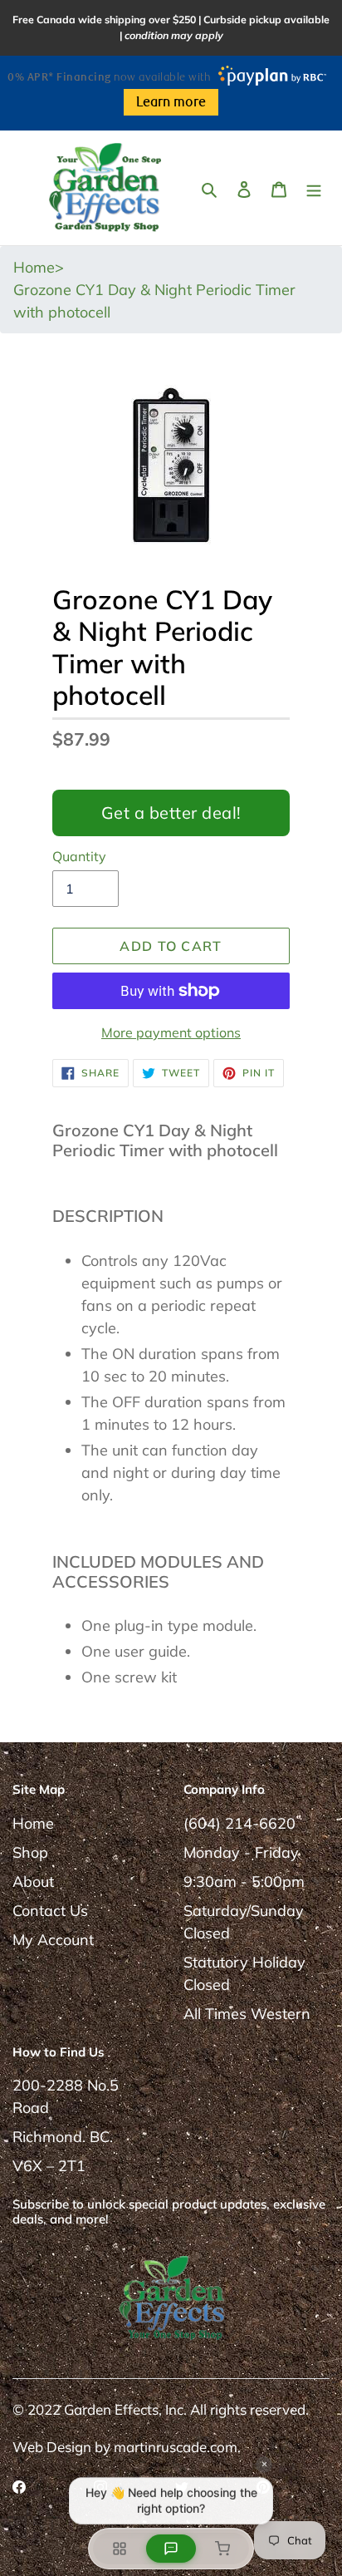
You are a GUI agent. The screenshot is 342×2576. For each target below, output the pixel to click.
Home (33, 1823)
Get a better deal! (171, 813)
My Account (53, 1940)
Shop (30, 1852)
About (33, 1882)
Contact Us (50, 1911)
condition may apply (174, 35)
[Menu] (314, 187)
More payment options (171, 1032)
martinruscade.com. (177, 2447)
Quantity (79, 856)
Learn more (171, 102)
